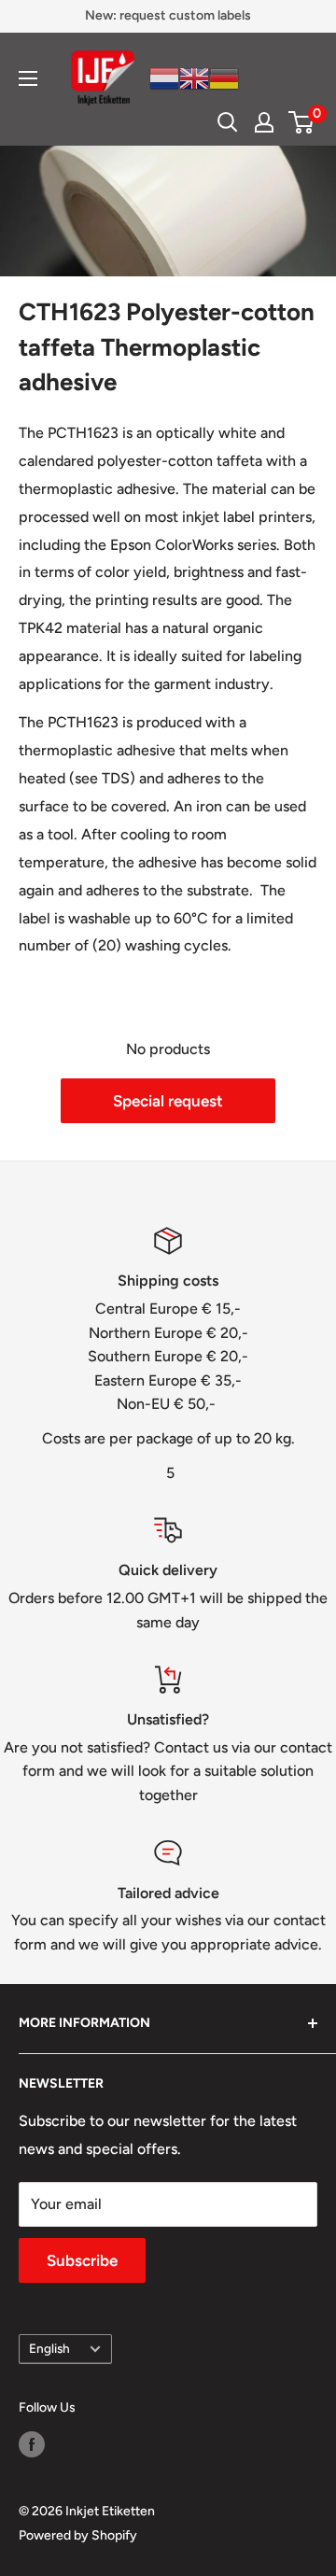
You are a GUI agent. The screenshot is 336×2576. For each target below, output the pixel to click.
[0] (302, 122)
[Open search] (228, 122)
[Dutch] (164, 77)
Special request (168, 1101)
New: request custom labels (168, 15)
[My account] (264, 122)
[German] (224, 77)
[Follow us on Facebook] (32, 2444)
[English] (194, 77)
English (49, 2348)
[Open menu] (28, 78)
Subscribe (82, 2260)
